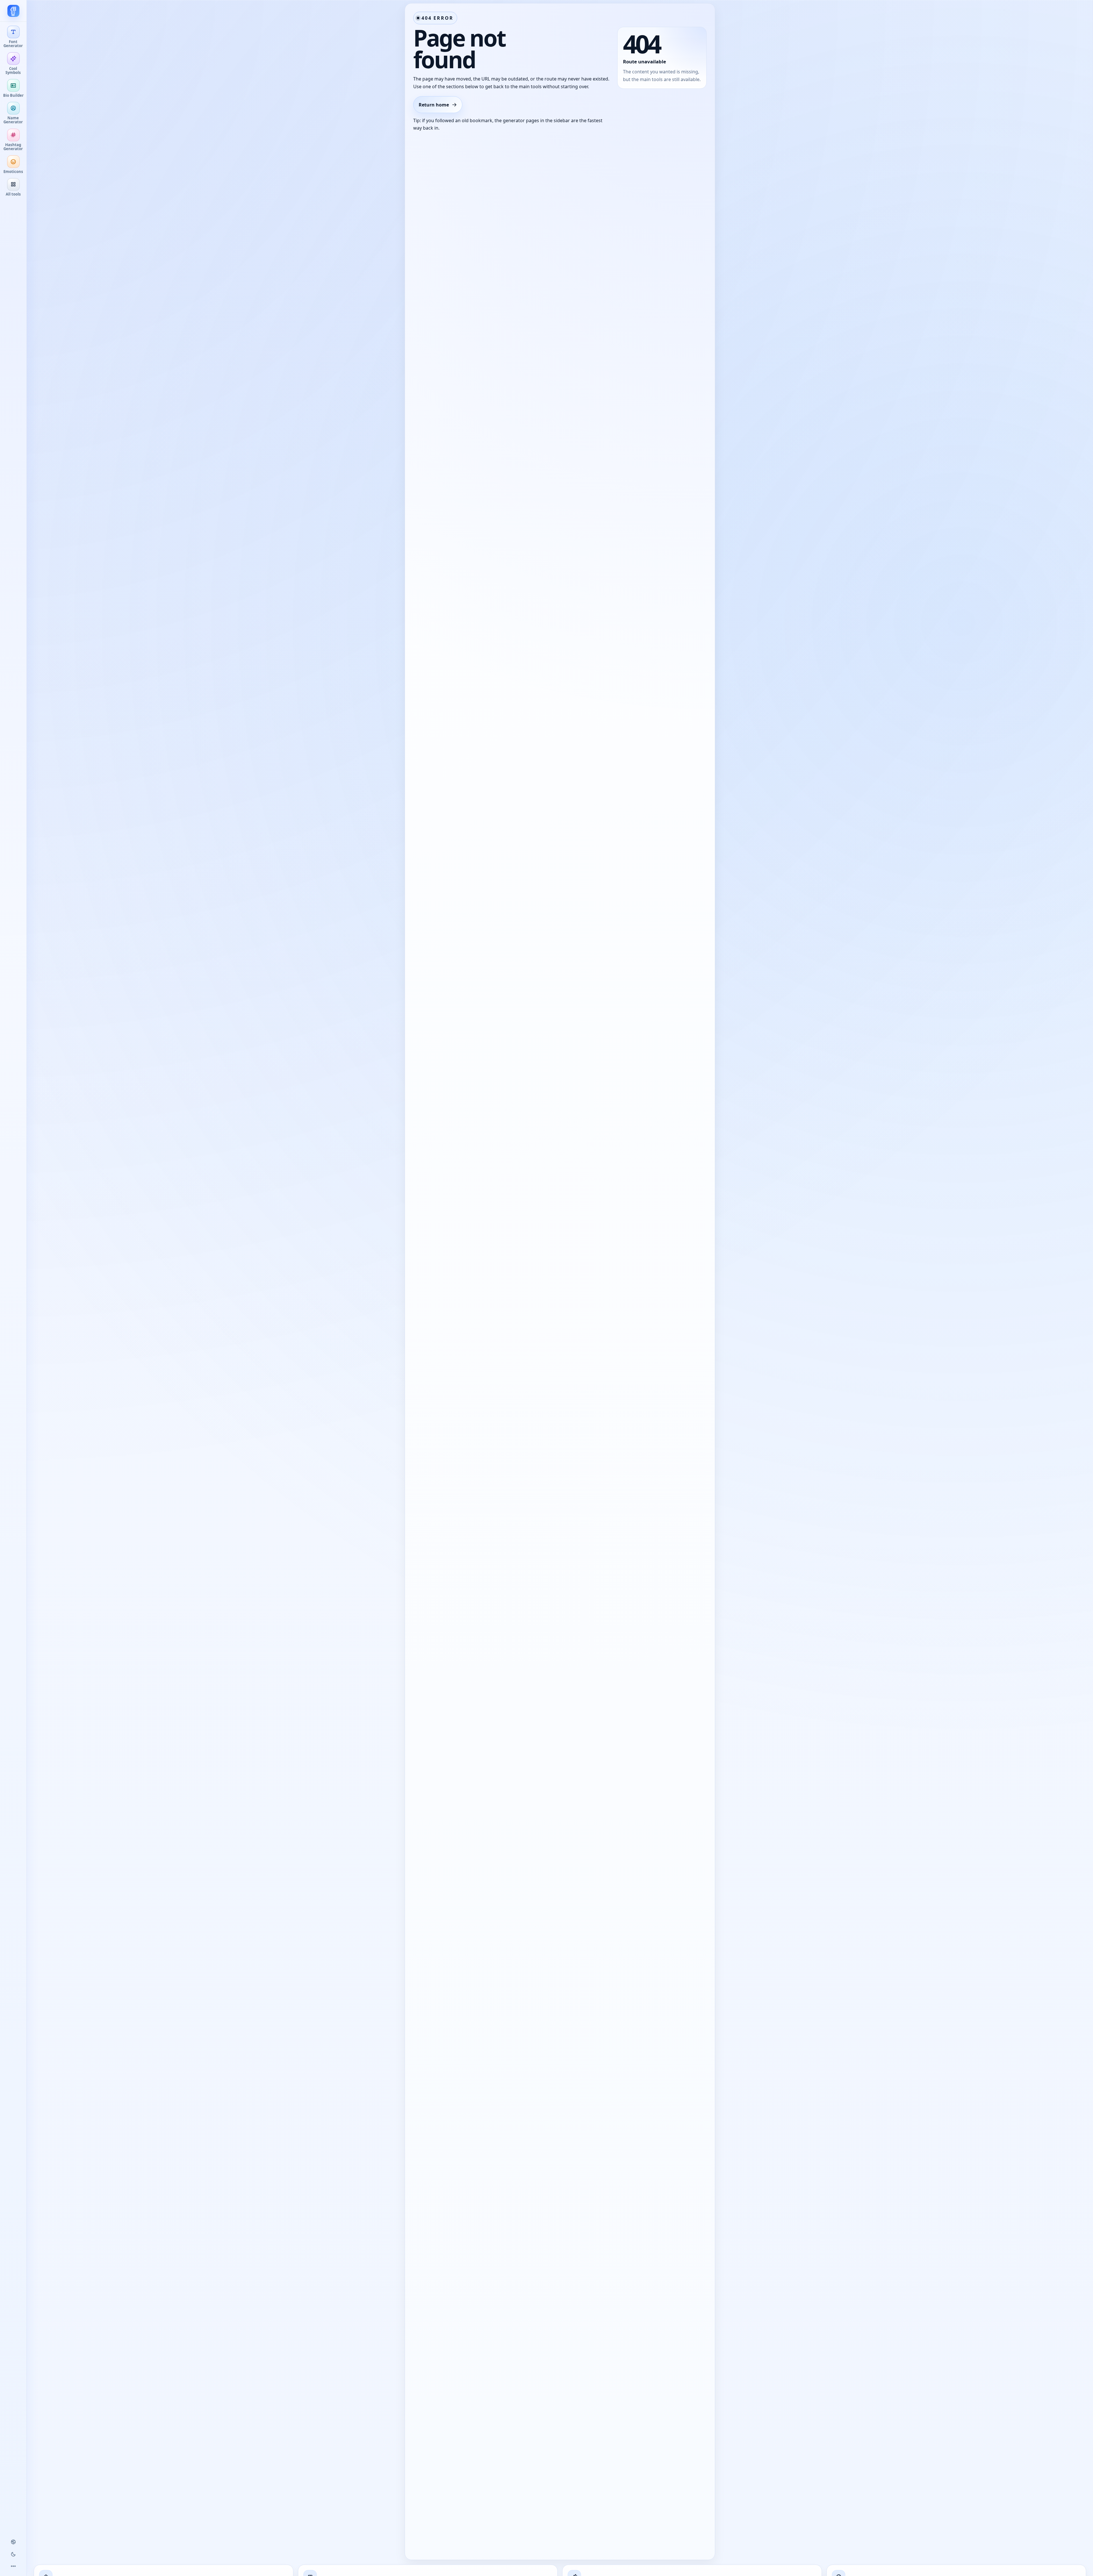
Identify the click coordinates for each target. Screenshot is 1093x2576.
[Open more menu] (13, 2566)
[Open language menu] (13, 2542)
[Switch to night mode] (13, 2554)
